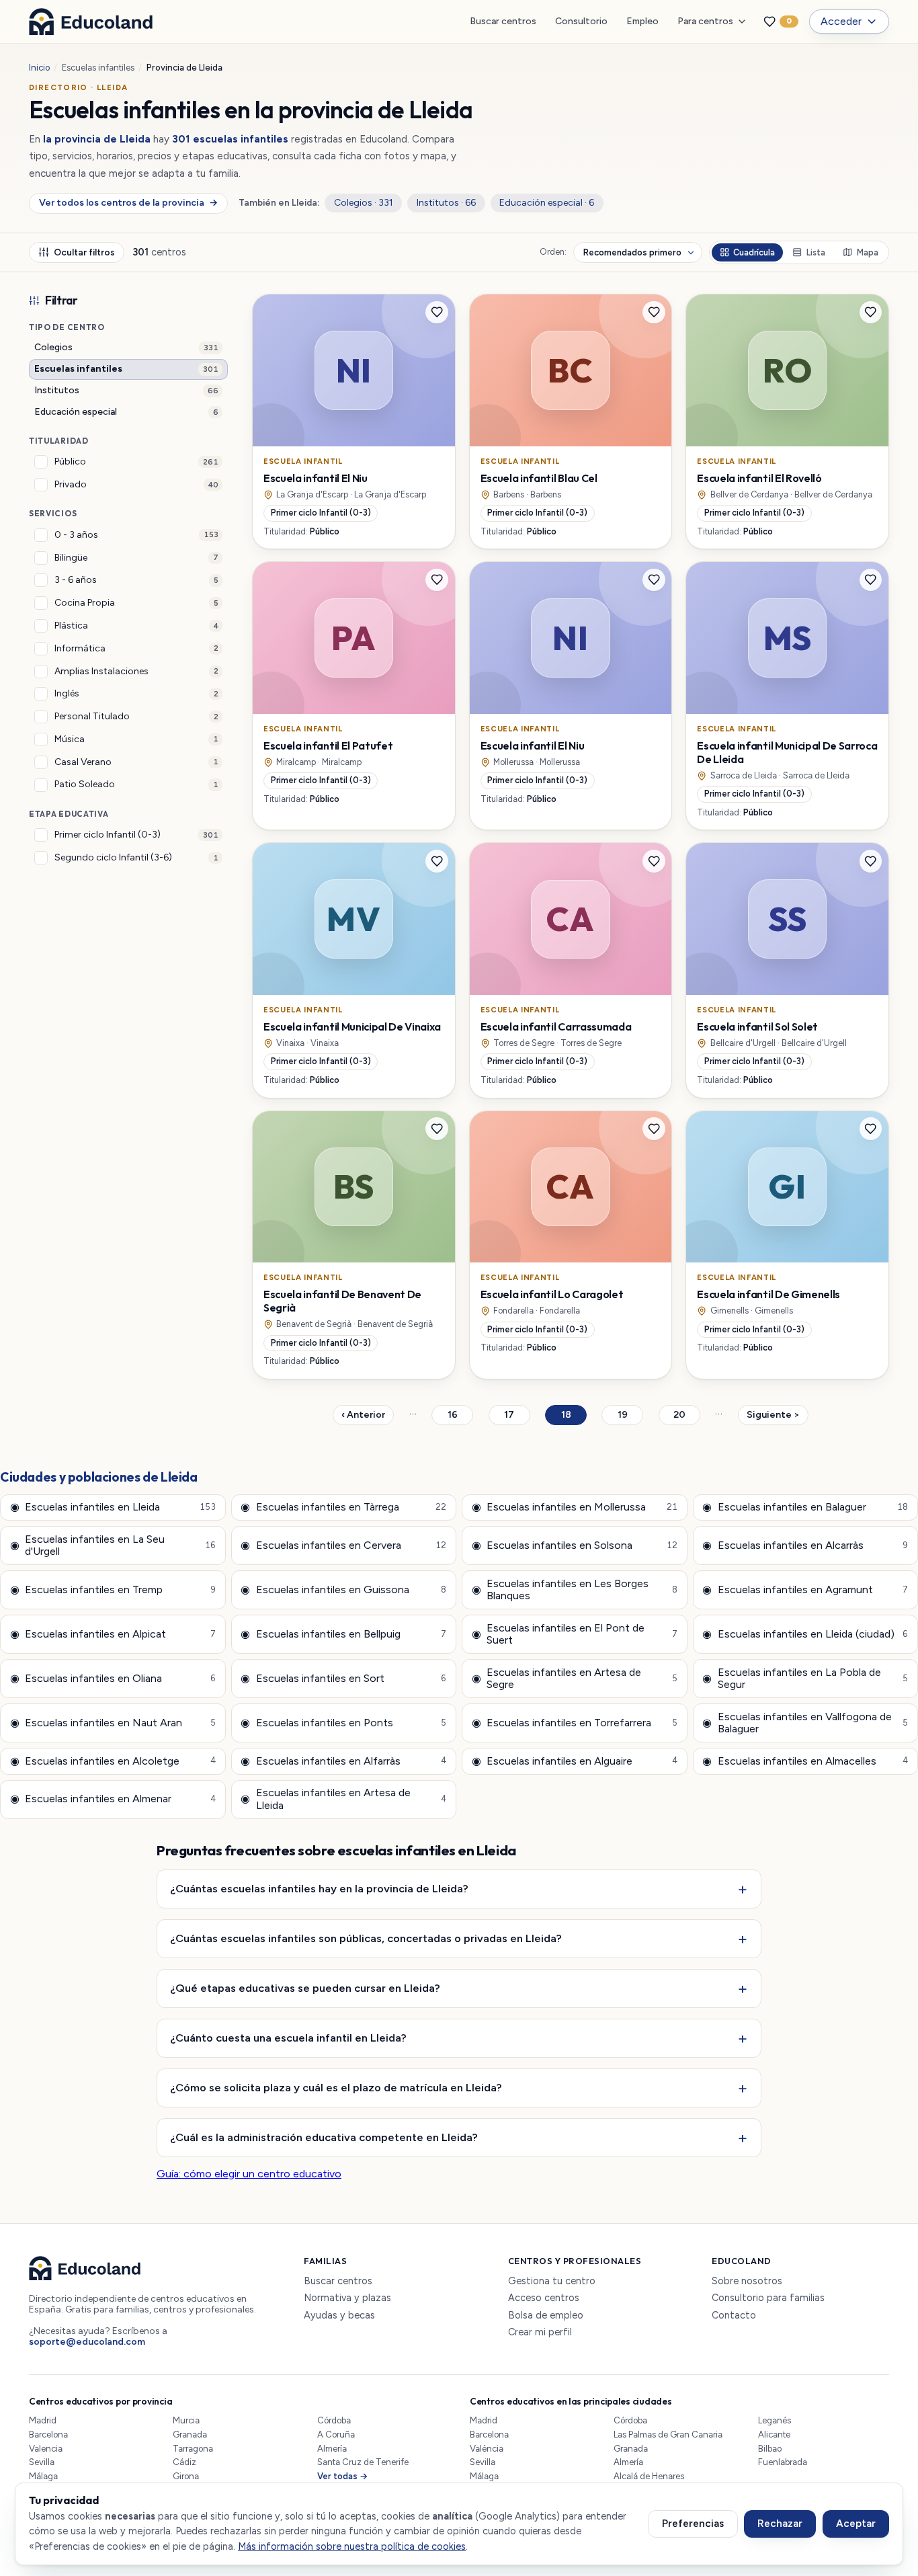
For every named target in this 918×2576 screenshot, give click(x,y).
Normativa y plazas (347, 2298)
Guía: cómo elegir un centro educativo (249, 2174)
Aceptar (856, 2524)
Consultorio (581, 21)
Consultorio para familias (768, 2298)
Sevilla (42, 2462)
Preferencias (693, 2524)
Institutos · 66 (446, 203)
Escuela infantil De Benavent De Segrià (342, 1301)
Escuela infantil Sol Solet (757, 1027)
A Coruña (336, 2434)
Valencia (46, 2449)
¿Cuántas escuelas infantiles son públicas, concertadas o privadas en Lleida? (366, 1938)
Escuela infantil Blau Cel (539, 478)
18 (574, 1417)
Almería (332, 2449)
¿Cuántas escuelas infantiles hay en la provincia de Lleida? (319, 1888)
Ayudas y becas (339, 2316)
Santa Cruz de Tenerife (363, 2462)
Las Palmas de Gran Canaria (668, 2434)
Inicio (39, 68)
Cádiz (184, 2462)
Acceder (841, 21)
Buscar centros (503, 21)
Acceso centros (544, 2298)
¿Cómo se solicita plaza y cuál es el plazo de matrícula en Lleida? (336, 2087)
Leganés (775, 2420)
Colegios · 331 (364, 203)
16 (460, 1417)
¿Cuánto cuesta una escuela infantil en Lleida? (288, 2038)
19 (630, 1417)
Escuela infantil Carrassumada (556, 1027)
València (487, 2449)
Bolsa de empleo (546, 2316)
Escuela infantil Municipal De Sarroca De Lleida (787, 752)
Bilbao (770, 2449)
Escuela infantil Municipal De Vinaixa (352, 1027)
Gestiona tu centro (552, 2281)
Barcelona (48, 2434)
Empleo (642, 21)
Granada (190, 2434)
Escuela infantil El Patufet (328, 746)
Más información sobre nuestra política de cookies (352, 2546)
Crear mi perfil (540, 2332)
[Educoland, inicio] (91, 22)
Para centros (705, 21)
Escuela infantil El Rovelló (759, 478)
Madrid (43, 2420)
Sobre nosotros (747, 2281)
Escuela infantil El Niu (316, 478)
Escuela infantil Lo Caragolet (552, 1294)
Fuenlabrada (783, 2462)
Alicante (774, 2434)
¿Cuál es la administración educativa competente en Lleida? (324, 2137)
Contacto (734, 2316)
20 (687, 1417)
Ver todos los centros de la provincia (128, 203)
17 (517, 1417)
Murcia (186, 2420)
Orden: (553, 252)
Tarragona (193, 2449)
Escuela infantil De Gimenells (768, 1294)
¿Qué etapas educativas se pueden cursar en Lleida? (305, 1988)
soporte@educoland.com (87, 2342)
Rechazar (780, 2524)
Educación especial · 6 (547, 203)
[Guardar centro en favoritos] (437, 313)
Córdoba (334, 2420)
